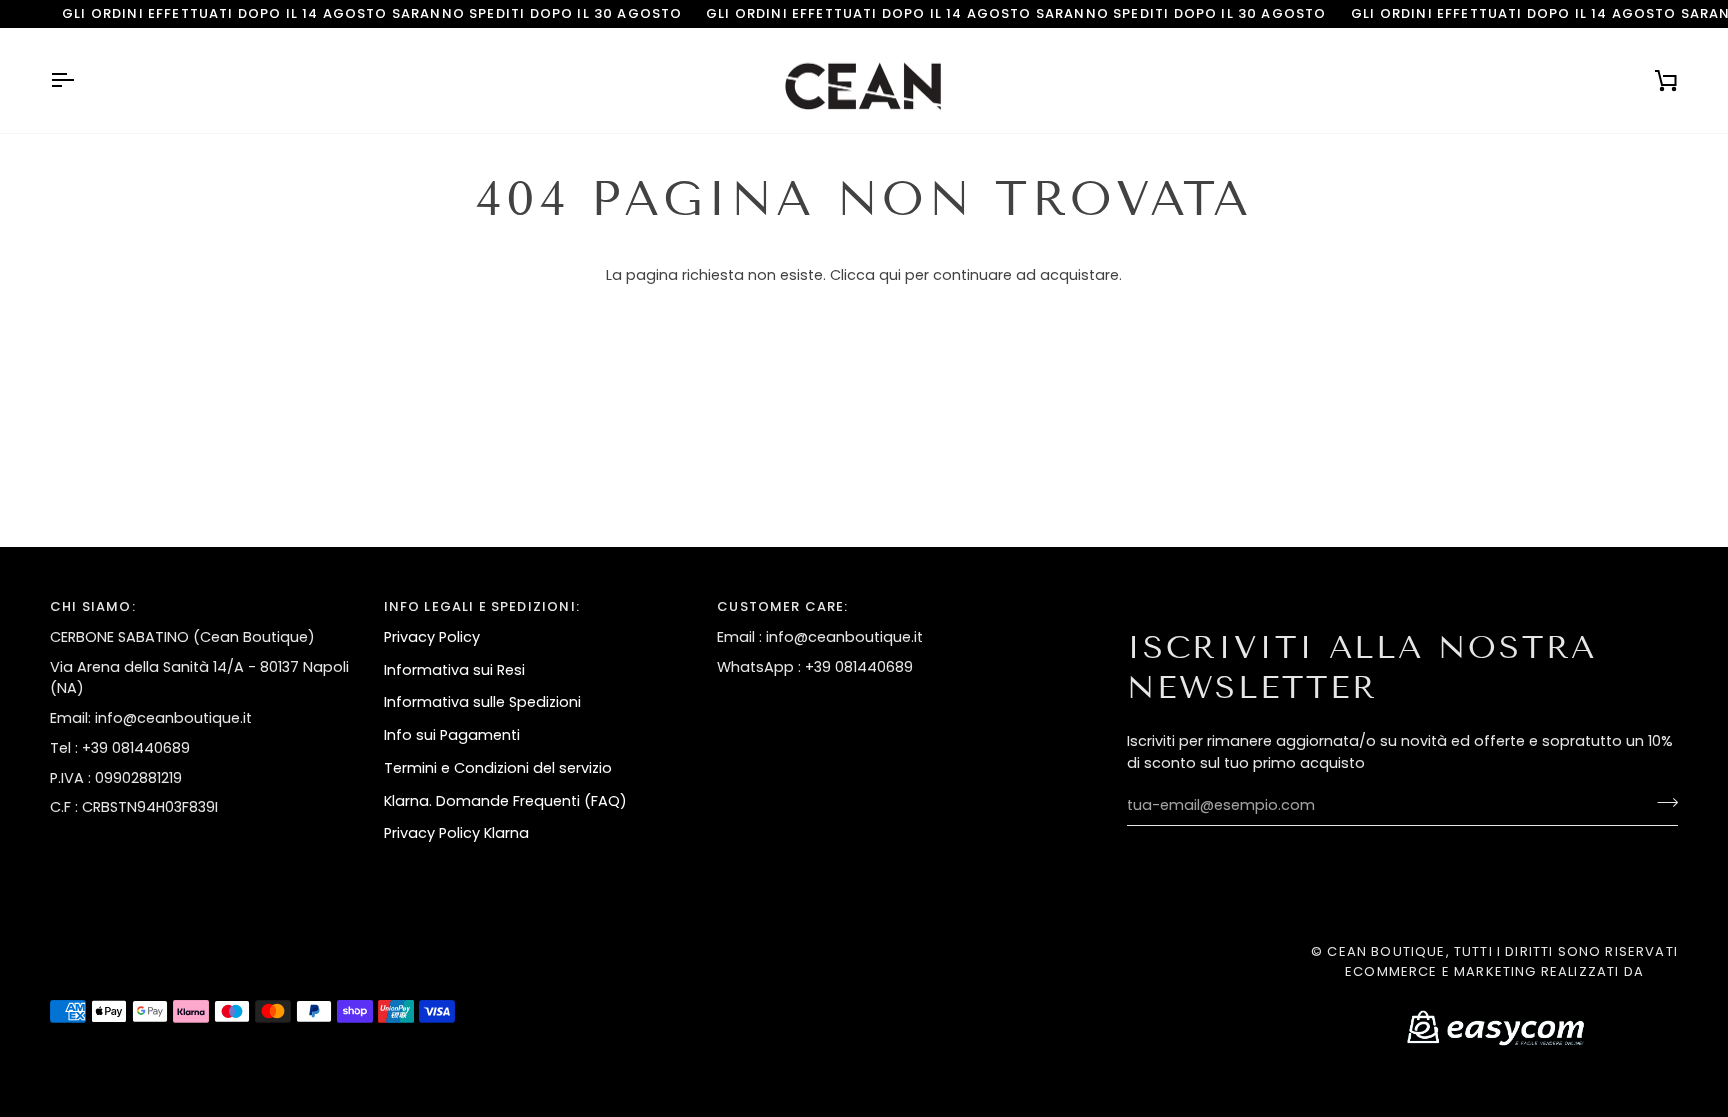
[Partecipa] (1661, 803)
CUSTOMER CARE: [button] (782, 606)
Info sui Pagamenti (452, 735)
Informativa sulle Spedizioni (482, 702)
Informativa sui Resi (454, 670)
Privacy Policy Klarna (456, 833)
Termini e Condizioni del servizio (498, 768)
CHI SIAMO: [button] (93, 606)
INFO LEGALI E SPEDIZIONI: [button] (482, 606)
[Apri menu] (80, 81)
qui (890, 275)
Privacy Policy (432, 637)
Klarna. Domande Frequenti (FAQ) (505, 801)
